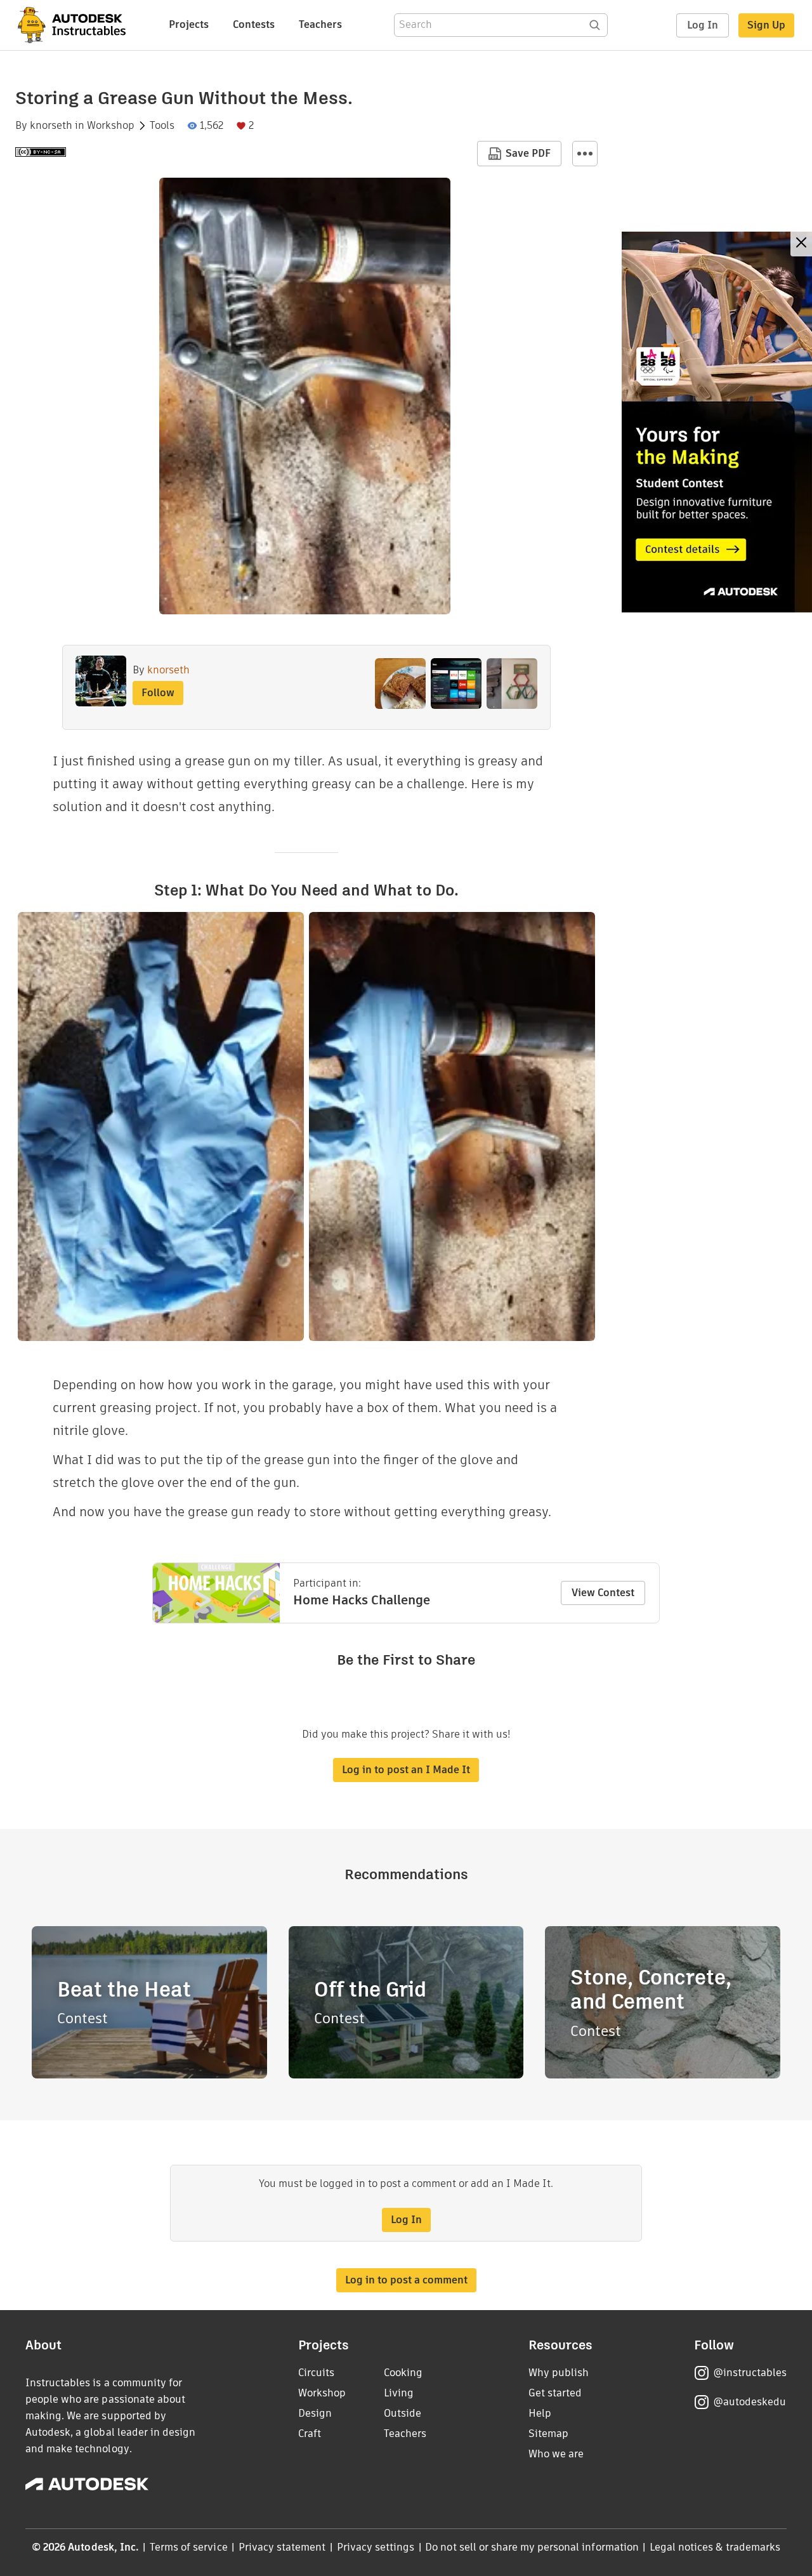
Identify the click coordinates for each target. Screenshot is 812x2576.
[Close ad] (801, 244)
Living (399, 2393)
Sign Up (766, 25)
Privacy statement (282, 2547)
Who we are (556, 2454)
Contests (254, 24)
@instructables (750, 2373)
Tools (162, 126)
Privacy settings (376, 2547)
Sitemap (548, 2434)
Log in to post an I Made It (406, 1770)
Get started (555, 2393)
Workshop (111, 126)
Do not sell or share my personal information (532, 2547)
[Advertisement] (717, 422)
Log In (703, 25)
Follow (158, 693)
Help (540, 2413)
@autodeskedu (750, 2402)
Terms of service (189, 2547)
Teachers (320, 24)
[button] (585, 154)
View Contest (603, 1593)
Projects (189, 24)
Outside (403, 2413)
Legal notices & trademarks (715, 2547)
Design (315, 2413)
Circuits (316, 2373)
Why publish (559, 2373)
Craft (310, 2434)
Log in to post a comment (406, 2280)
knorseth (51, 126)
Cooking (403, 2373)
